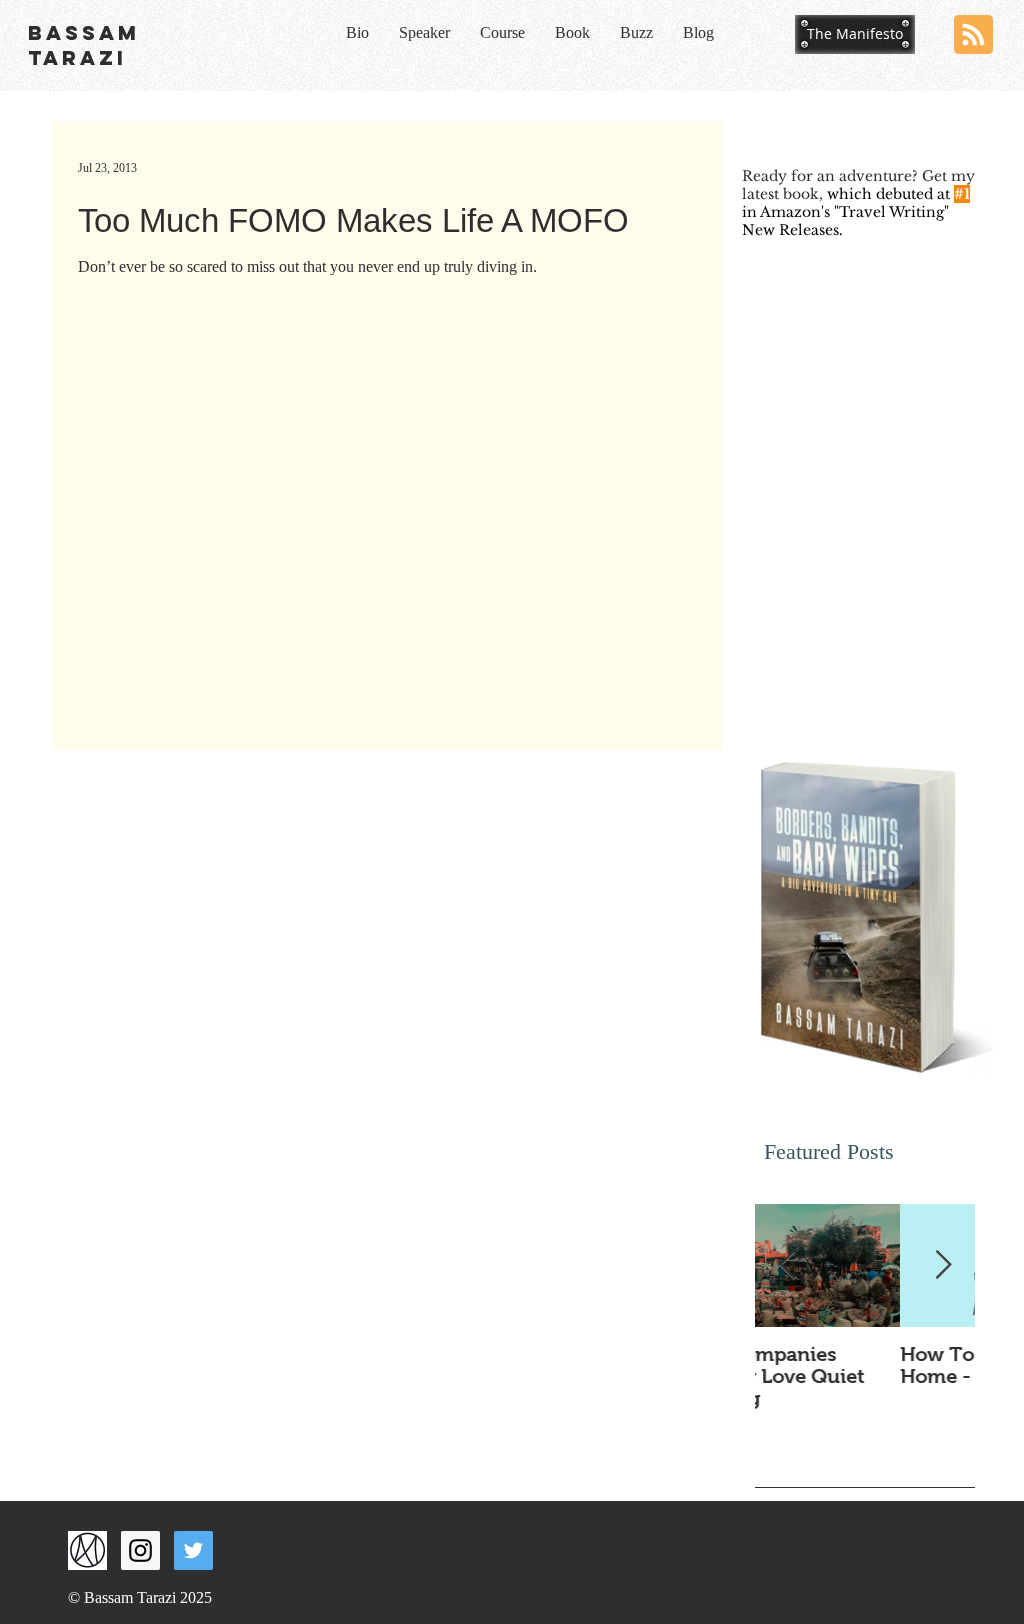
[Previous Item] (787, 1265)
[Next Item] (943, 1265)
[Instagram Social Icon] (140, 1550)
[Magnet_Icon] (87, 1550)
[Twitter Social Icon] (193, 1550)
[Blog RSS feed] (973, 35)
